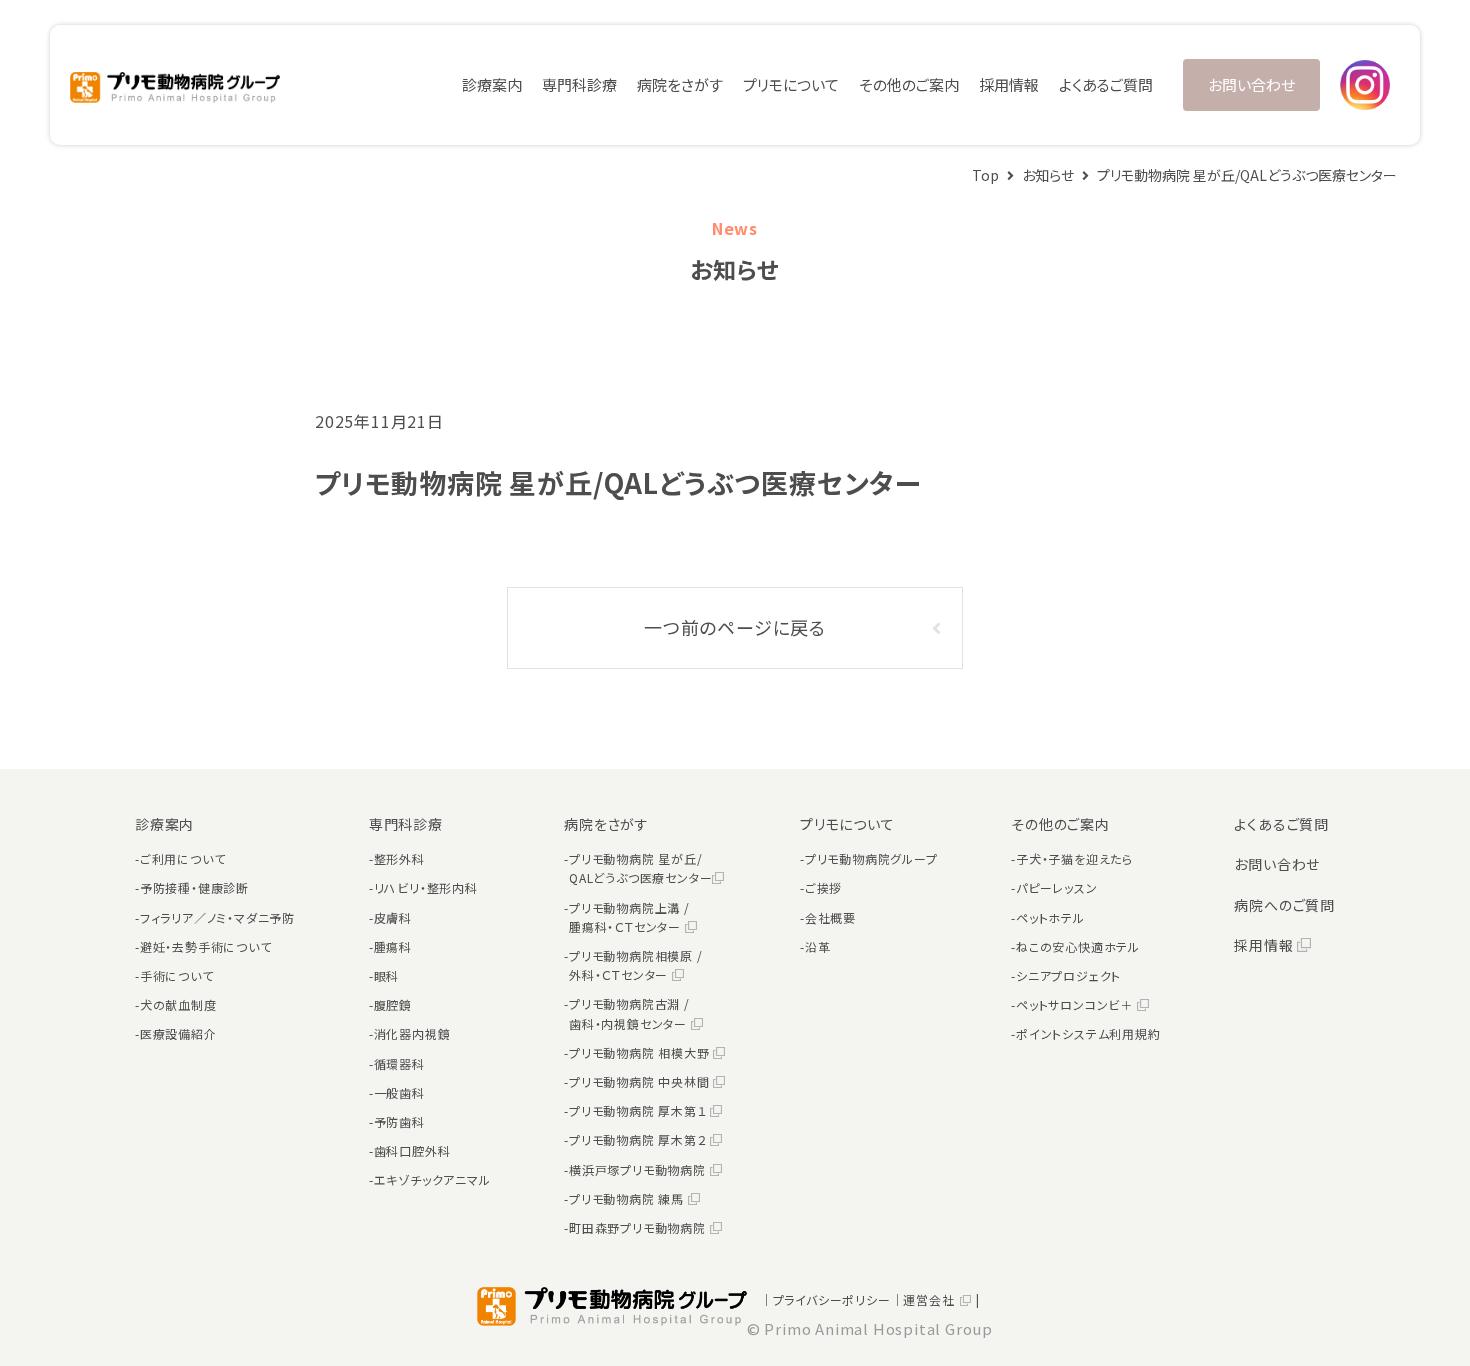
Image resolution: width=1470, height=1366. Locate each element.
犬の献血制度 (178, 1004)
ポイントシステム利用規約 (1088, 1033)
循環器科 (399, 1063)
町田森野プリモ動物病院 (639, 1227)
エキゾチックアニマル (432, 1179)
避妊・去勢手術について (206, 946)
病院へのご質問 (1284, 905)
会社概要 (830, 917)
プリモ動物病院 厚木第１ (639, 1110)
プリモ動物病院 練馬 (628, 1198)
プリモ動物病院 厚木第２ (639, 1139)
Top (985, 175)
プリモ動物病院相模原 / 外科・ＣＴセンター (636, 965)
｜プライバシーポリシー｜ (832, 1299)
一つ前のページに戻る (735, 627)
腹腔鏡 (393, 1004)
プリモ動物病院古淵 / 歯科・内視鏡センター (630, 1013)
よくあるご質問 (1106, 84)
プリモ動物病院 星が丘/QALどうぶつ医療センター (640, 868)
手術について (177, 975)
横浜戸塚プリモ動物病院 (639, 1169)
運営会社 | (941, 1299)
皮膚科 (393, 917)
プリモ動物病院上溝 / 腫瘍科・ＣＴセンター (629, 917)
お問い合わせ (1251, 84)
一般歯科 (399, 1092)
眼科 (387, 975)
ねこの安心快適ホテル (1078, 946)
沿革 (818, 946)
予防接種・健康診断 (194, 887)
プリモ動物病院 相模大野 (641, 1052)
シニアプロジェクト (1068, 975)
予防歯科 (399, 1121)
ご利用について (183, 858)
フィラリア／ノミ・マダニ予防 (217, 917)
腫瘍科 (393, 946)
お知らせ (1048, 175)
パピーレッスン (1057, 887)
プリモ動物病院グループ (871, 858)
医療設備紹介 (178, 1033)
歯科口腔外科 (412, 1150)
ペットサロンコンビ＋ (1076, 1004)
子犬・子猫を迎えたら (1074, 858)
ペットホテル (1050, 917)
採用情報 (1009, 84)
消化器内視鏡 (412, 1033)
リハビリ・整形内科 (426, 887)
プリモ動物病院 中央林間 (641, 1081)
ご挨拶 (823, 887)
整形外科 (399, 858)
